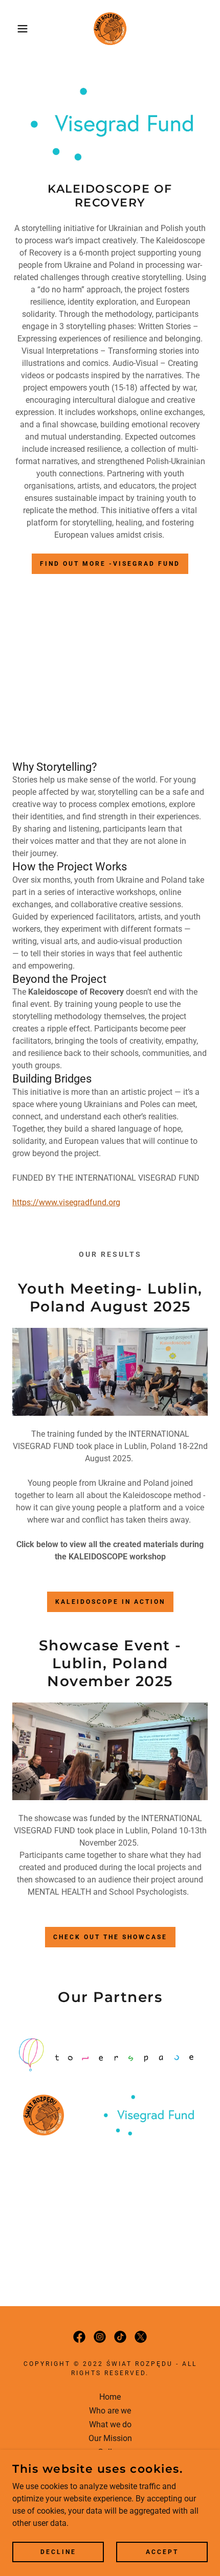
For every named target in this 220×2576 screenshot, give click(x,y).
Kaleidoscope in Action (110, 1602)
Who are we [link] (110, 2411)
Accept (162, 2551)
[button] (17, 29)
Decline (58, 2551)
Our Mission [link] (110, 2438)
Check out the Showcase (110, 1937)
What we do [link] (110, 2424)
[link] (110, 29)
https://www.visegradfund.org (66, 1202)
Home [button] (110, 2397)
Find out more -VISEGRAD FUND (110, 564)
